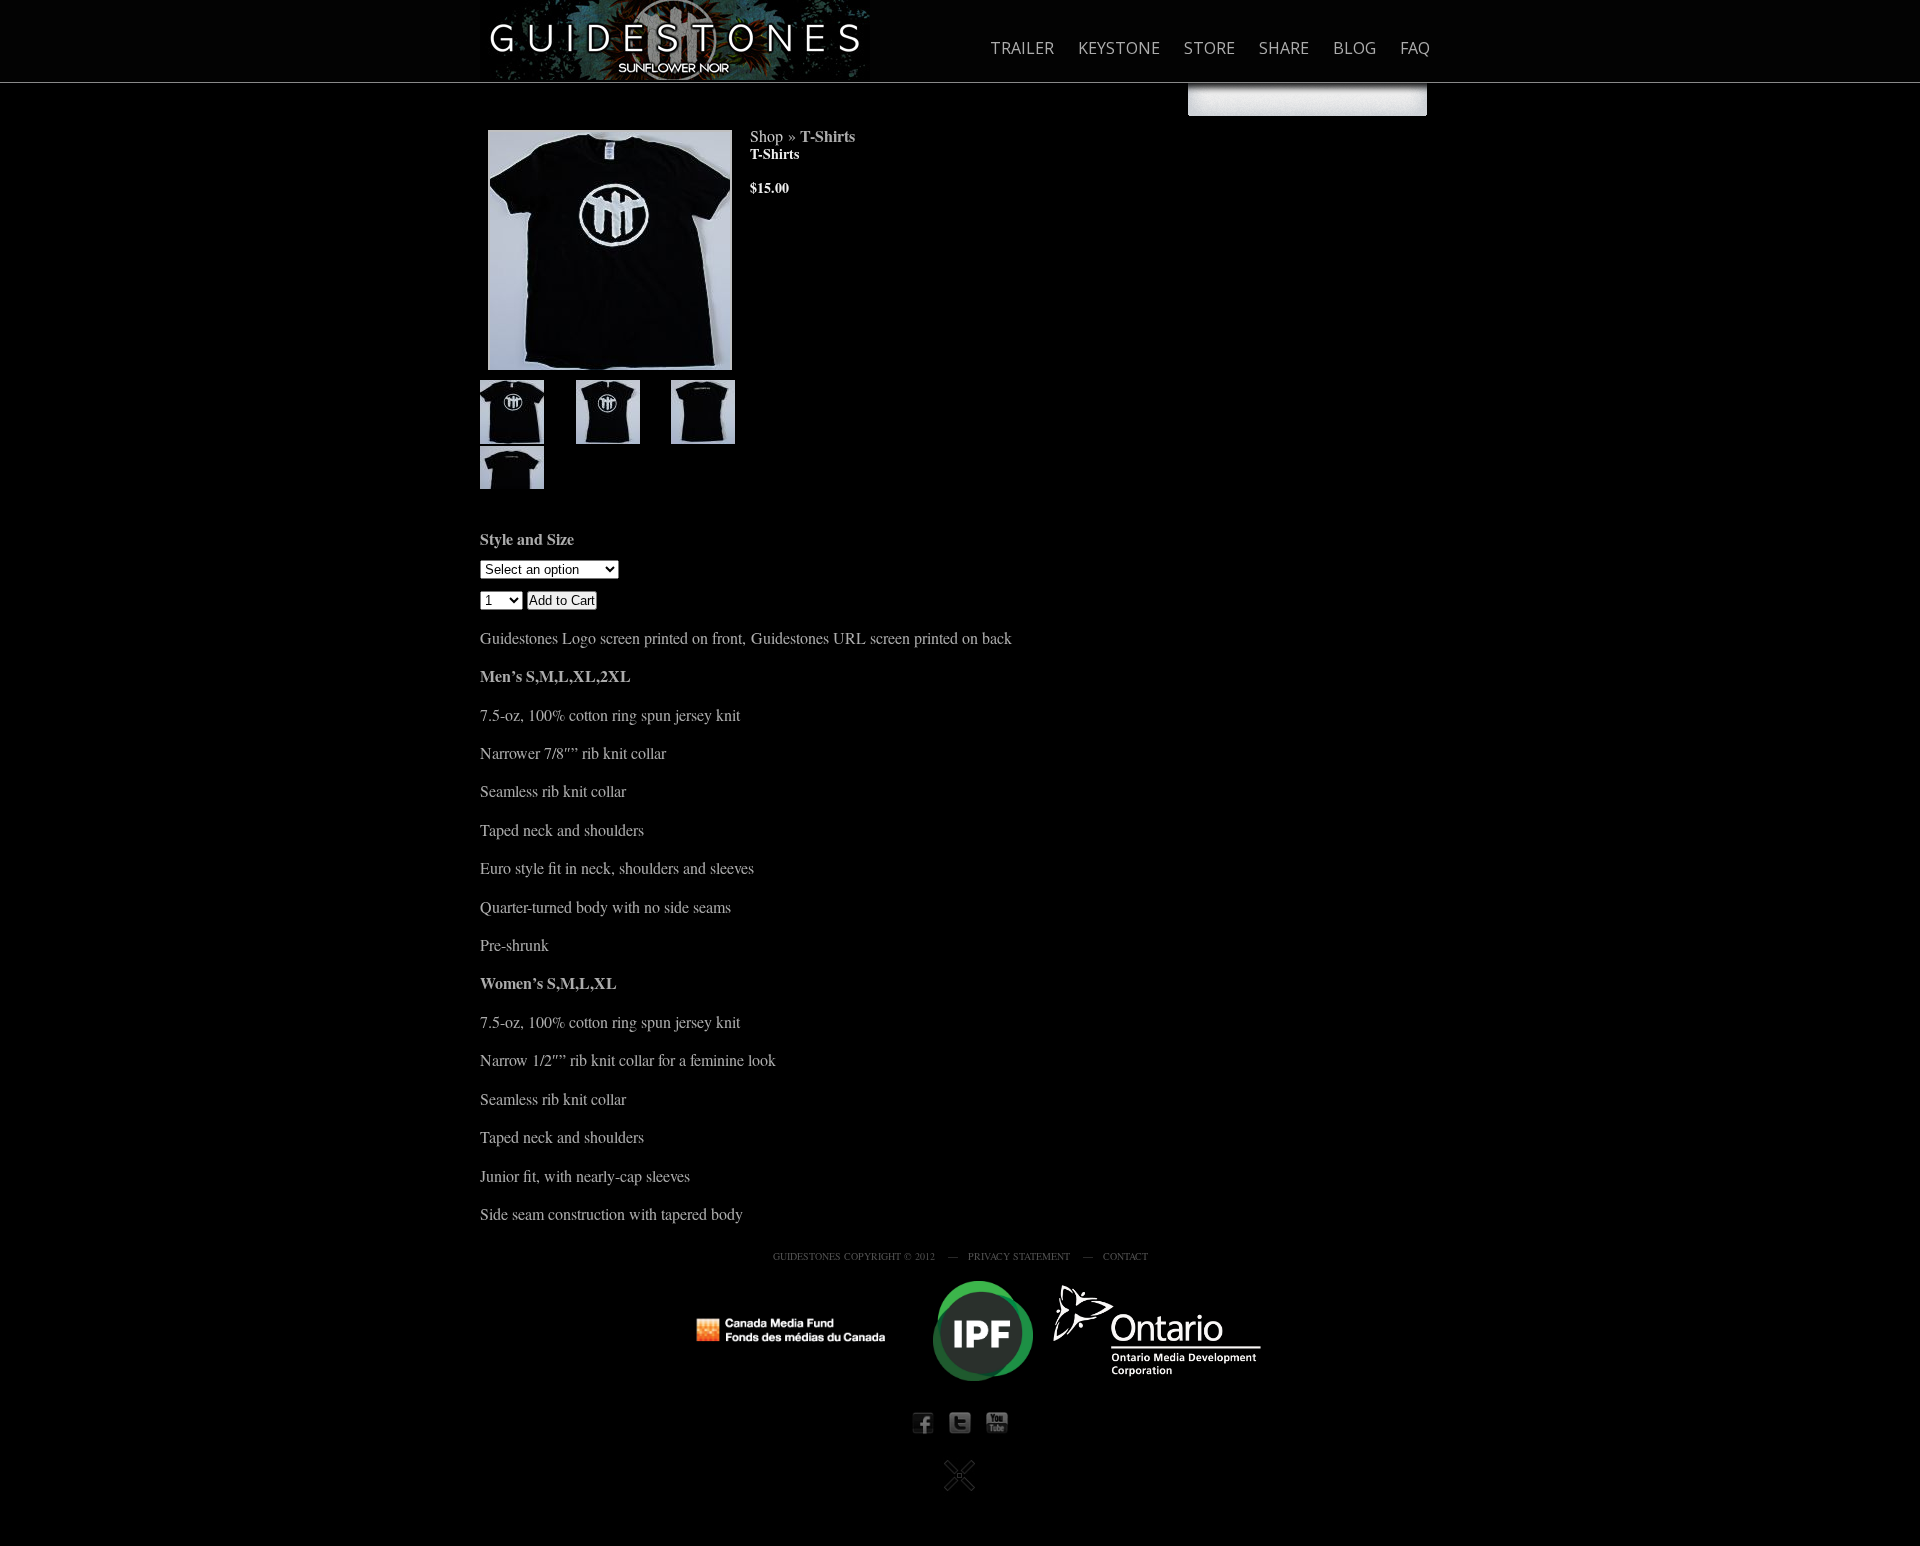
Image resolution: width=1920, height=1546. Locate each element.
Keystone (1119, 48)
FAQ (1415, 48)
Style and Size (527, 538)
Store (1209, 48)
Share (1284, 48)
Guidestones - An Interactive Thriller (675, 40)
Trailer (1022, 48)
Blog (1354, 48)
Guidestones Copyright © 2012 (854, 1256)
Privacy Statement (1019, 1256)
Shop (766, 135)
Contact (1125, 1256)
